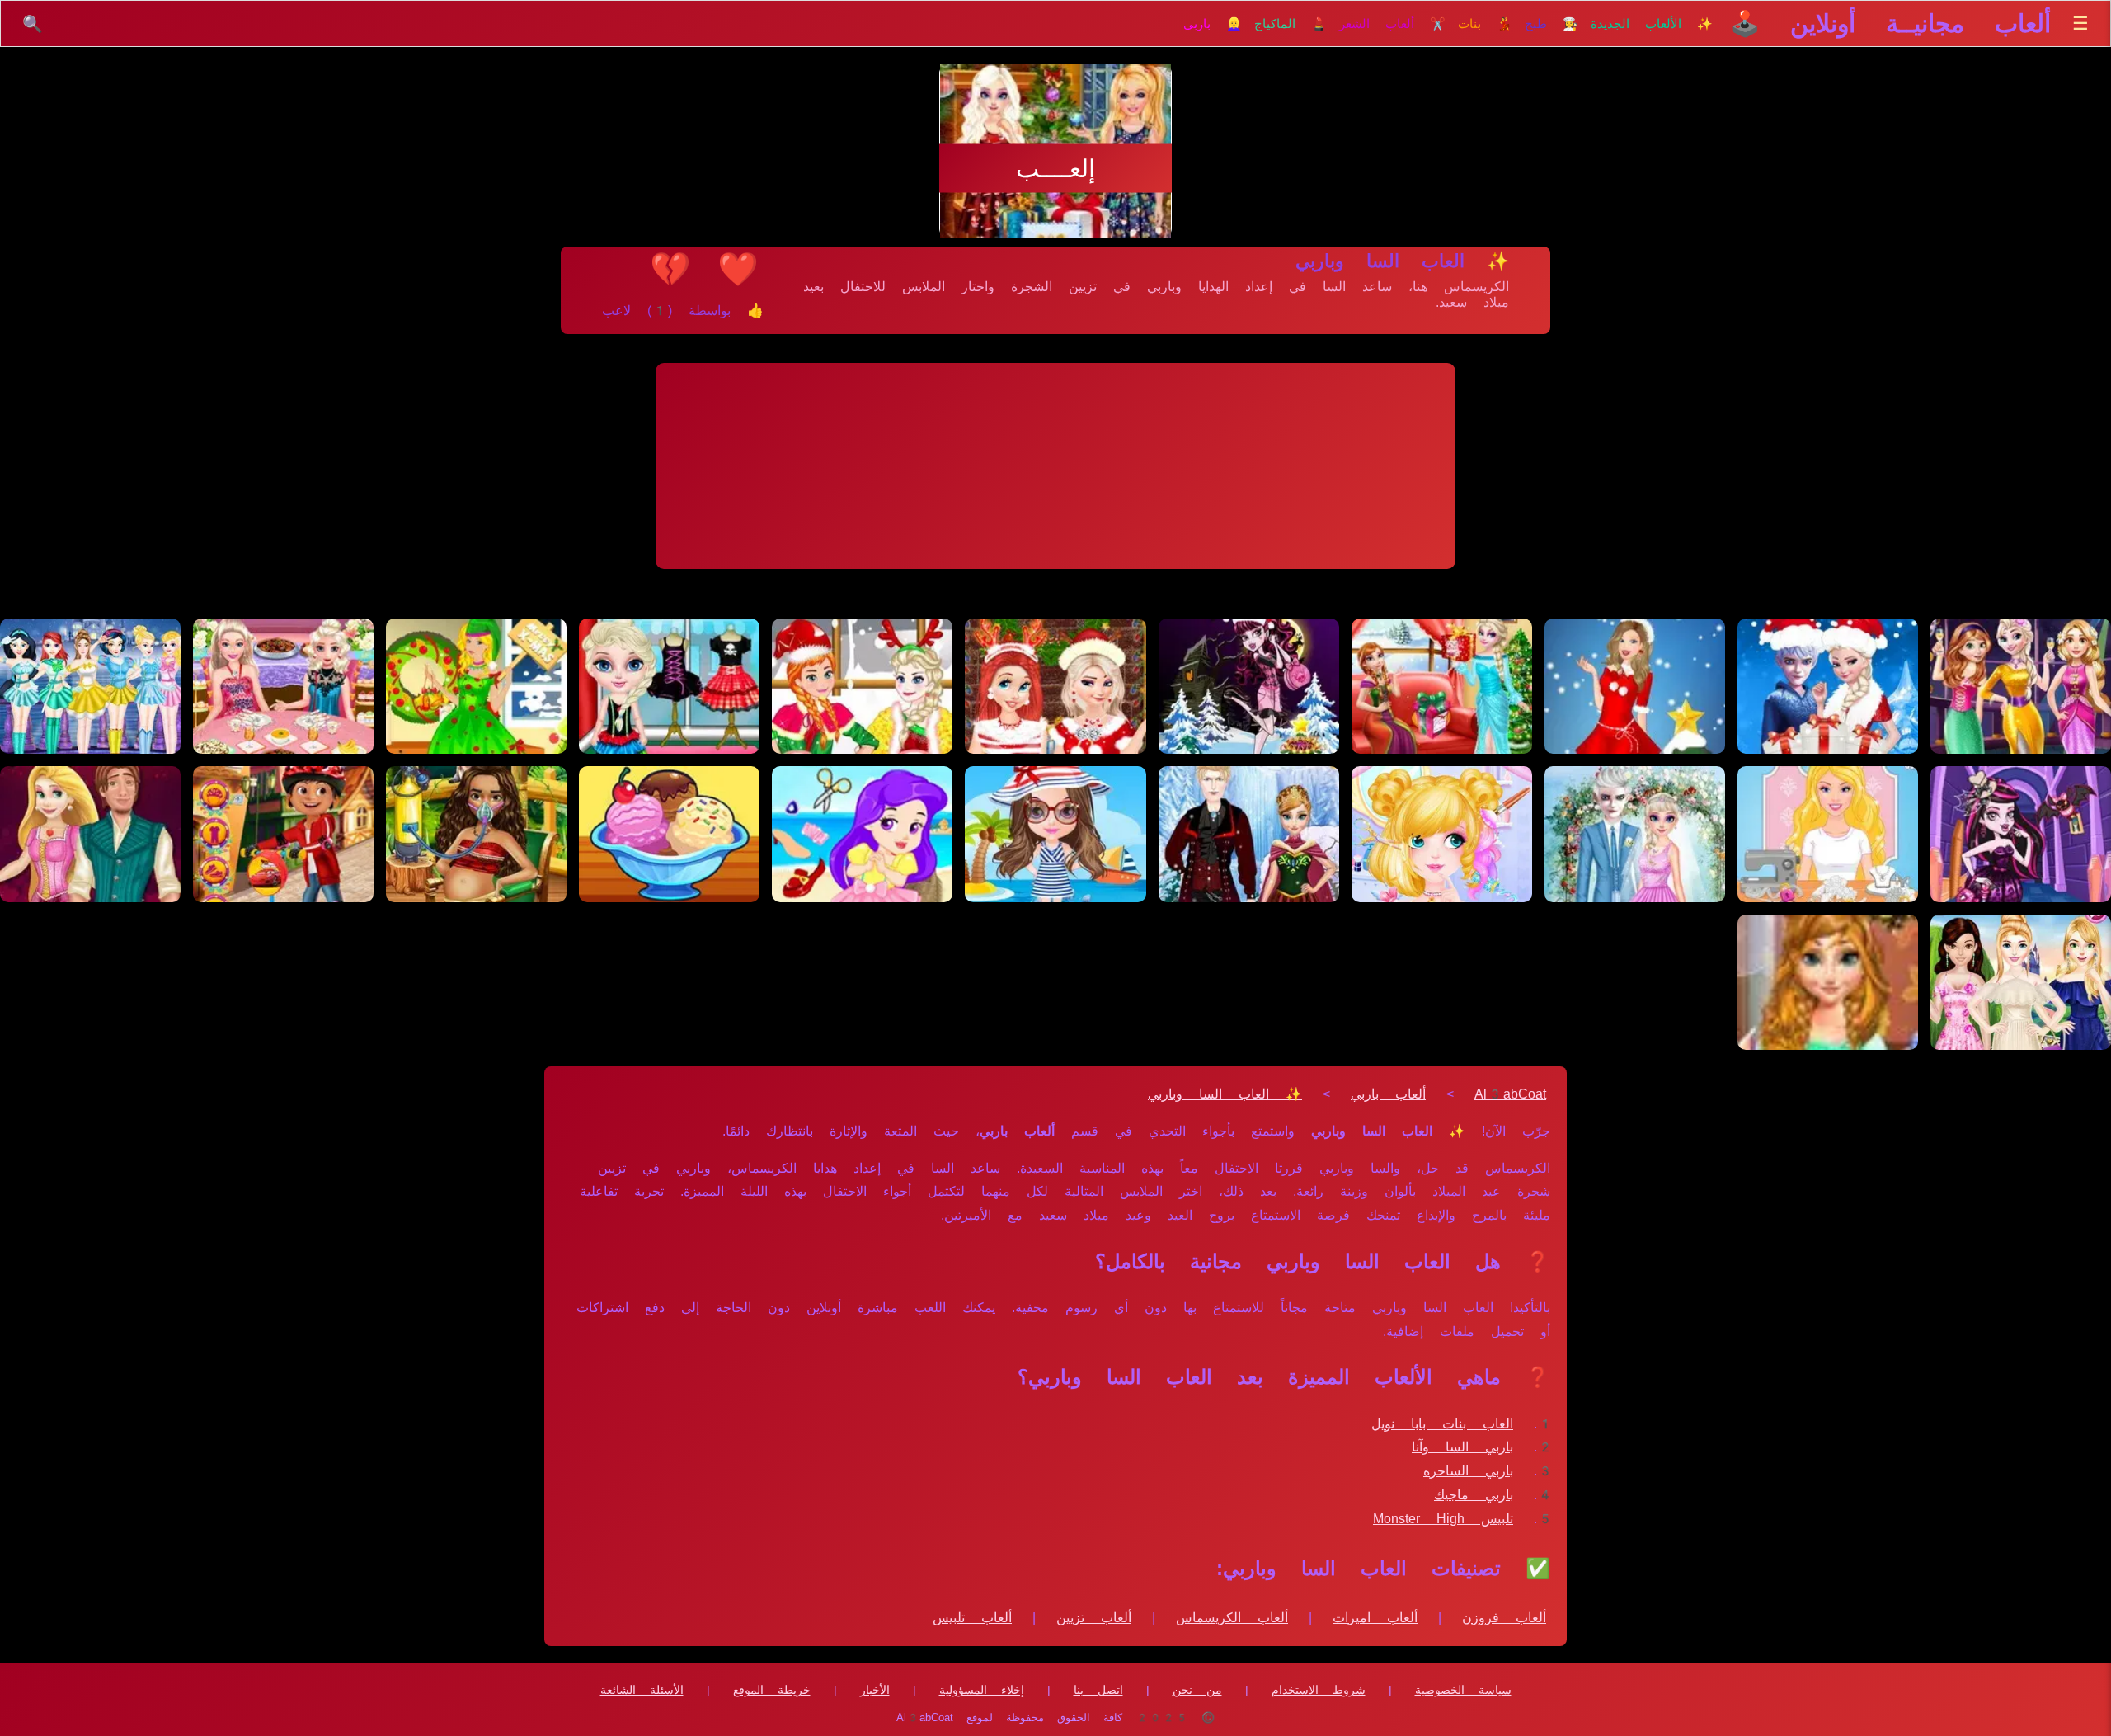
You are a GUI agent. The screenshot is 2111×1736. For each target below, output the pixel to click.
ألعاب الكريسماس (1232, 1618)
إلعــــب (1055, 169)
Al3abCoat (1510, 1094)
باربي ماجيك (1474, 1495)
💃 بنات (1485, 24)
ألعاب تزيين (1094, 1618)
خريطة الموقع (772, 1690)
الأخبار (875, 1690)
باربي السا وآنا (1462, 1447)
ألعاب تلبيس (972, 1618)
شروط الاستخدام (1319, 1690)
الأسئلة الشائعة (642, 1690)
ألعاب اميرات (1375, 1618)
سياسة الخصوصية (1463, 1690)
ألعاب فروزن (1504, 1618)
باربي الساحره (1468, 1471)
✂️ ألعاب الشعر (1392, 24)
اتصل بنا (1098, 1690)
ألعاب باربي (1388, 1094)
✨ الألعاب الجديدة (1652, 24)
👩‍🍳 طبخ (1552, 24)
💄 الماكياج (1291, 24)
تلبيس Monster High (1443, 1519)
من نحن (1197, 1690)
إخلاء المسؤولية (982, 1690)
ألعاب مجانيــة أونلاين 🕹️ (1890, 24)
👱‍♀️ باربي (1213, 24)
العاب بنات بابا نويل (1442, 1424)
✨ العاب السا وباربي (1225, 1094)
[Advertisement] (1055, 466)
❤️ (738, 269)
